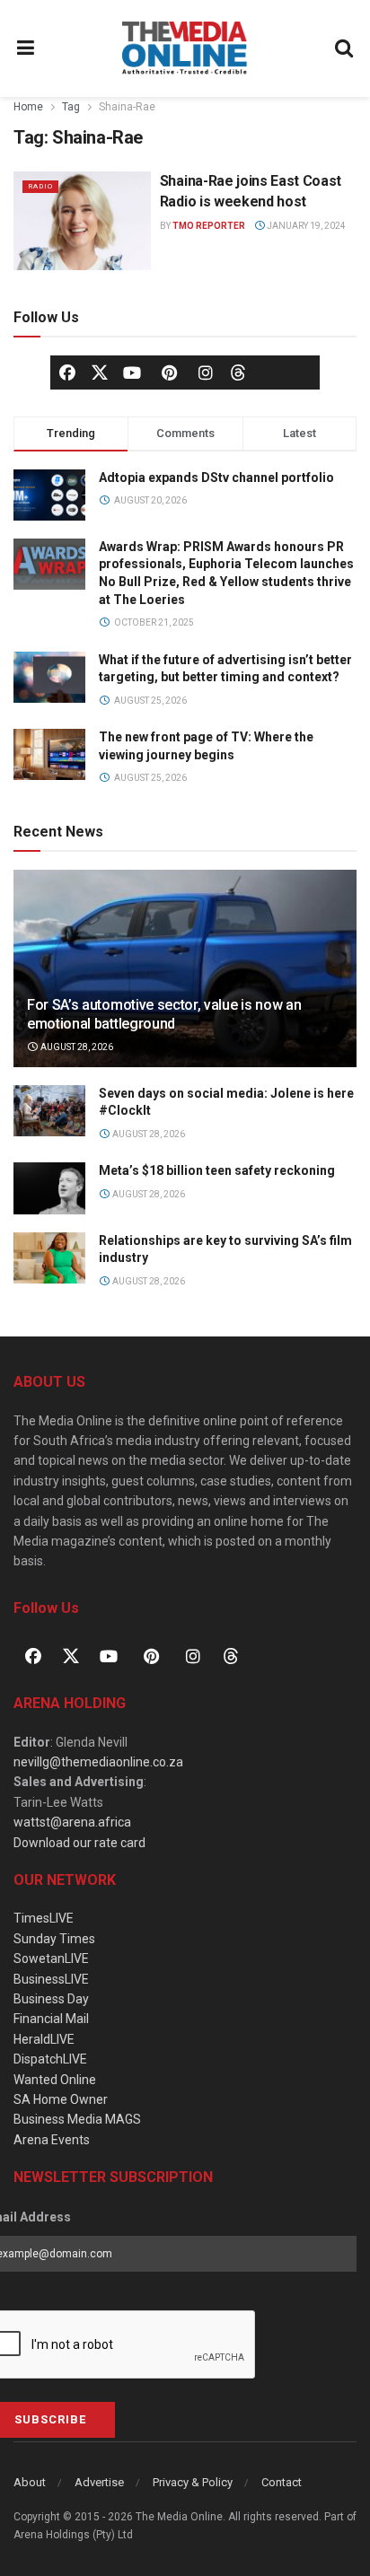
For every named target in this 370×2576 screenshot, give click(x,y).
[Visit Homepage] (185, 48)
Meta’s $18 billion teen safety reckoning (217, 1170)
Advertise (99, 2482)
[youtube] (132, 372)
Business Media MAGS (77, 2119)
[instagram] (206, 372)
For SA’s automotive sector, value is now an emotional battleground (164, 1014)
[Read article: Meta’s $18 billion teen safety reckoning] (49, 1188)
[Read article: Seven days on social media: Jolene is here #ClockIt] (49, 1111)
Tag (71, 107)
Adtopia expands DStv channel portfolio (216, 478)
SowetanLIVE (51, 1958)
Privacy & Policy (193, 2482)
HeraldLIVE (44, 2039)
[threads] (238, 371)
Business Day (51, 1999)
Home (28, 107)
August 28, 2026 (76, 1047)
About (30, 2482)
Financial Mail (51, 2019)
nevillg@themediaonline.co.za (98, 1762)
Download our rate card (79, 1843)
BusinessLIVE (51, 1979)
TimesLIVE (44, 1918)
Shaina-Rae (127, 107)
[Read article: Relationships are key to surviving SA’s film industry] (49, 1258)
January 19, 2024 (305, 226)
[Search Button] (345, 48)
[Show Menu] (26, 48)
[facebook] (67, 372)
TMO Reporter (209, 226)
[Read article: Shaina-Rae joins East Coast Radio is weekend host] (82, 220)
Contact (282, 2482)
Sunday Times (54, 1939)
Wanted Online (55, 2080)
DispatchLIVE (50, 2059)
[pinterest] (169, 372)
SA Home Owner (61, 2099)
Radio (40, 186)
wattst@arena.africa (72, 1822)
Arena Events (52, 2140)
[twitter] (100, 371)
